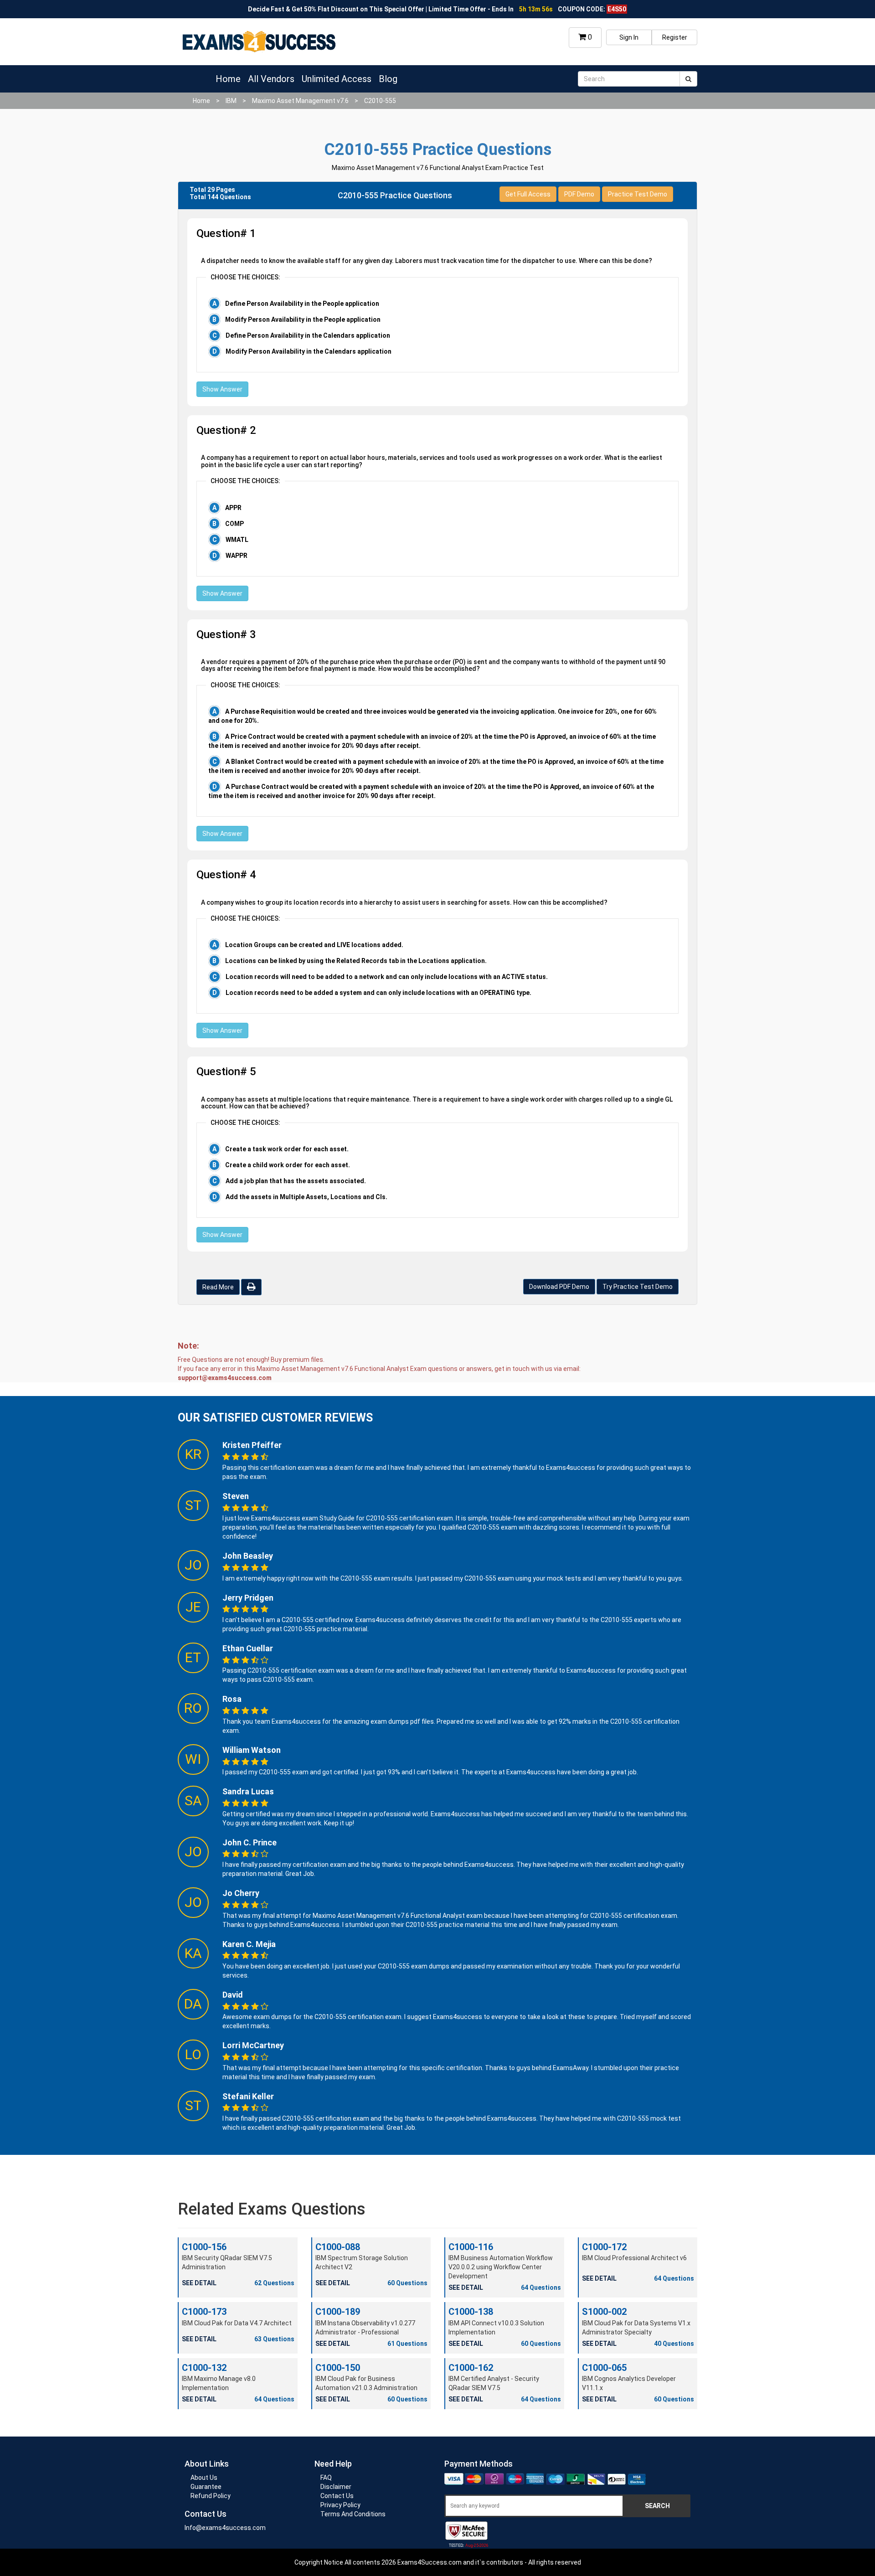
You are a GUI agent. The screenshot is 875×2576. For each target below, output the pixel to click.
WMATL (237, 540)
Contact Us (337, 2496)
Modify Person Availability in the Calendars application (309, 351)
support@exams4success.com (225, 1378)
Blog (388, 79)
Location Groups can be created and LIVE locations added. (314, 945)
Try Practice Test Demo (638, 1287)
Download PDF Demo (559, 1287)
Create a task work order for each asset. (287, 1149)
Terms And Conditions (353, 2514)
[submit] (688, 79)
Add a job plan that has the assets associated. (296, 1181)
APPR (233, 508)
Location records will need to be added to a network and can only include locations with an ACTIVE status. (387, 977)
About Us (204, 2478)
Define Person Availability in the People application (302, 304)
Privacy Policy (340, 2505)
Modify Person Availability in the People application (303, 319)
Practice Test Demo (638, 194)
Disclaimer (336, 2487)
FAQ (326, 2478)
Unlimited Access (337, 79)
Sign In (629, 37)
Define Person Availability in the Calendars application (308, 335)
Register (675, 37)
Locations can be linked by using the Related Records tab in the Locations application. (356, 961)
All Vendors (271, 79)
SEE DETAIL (199, 2283)
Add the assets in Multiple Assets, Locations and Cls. (306, 1197)
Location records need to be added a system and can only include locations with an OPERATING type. (378, 993)
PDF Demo (579, 194)
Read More (218, 1287)
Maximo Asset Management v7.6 (300, 101)
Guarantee (206, 2487)
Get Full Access (528, 194)
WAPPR (237, 556)
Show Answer (222, 389)
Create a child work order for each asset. (288, 1165)
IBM (231, 101)
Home (228, 79)
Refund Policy (211, 2496)
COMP (234, 524)
